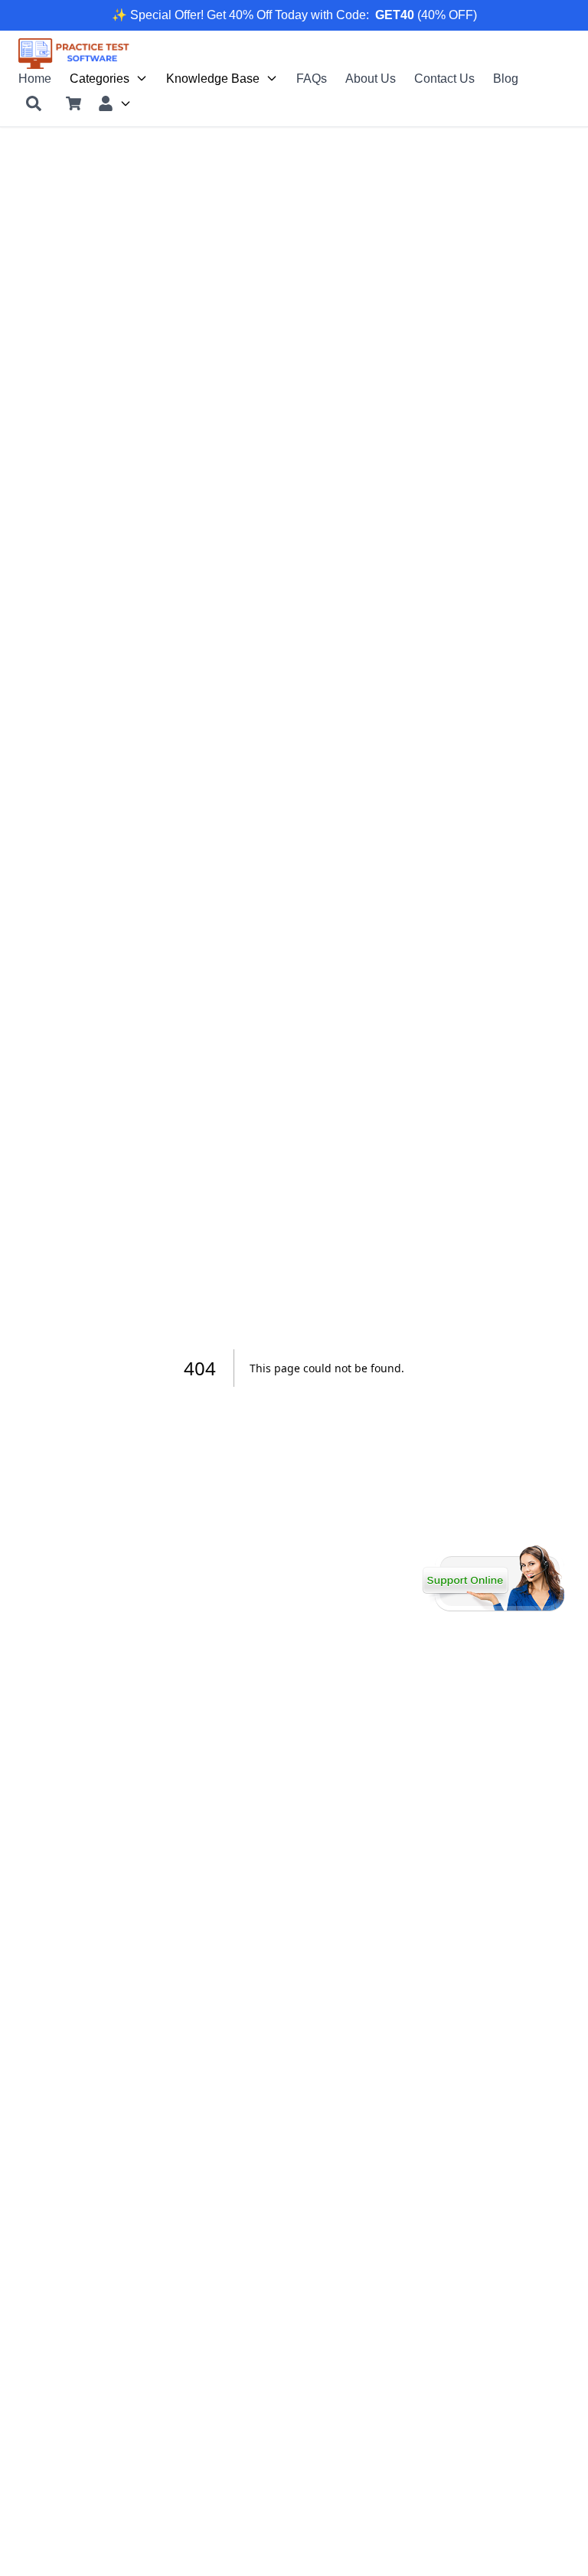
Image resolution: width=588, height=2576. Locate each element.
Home (35, 78)
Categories (100, 78)
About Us (371, 78)
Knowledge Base (213, 78)
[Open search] (34, 103)
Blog (506, 78)
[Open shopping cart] (73, 103)
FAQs (312, 78)
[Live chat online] (493, 1578)
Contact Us (444, 78)
